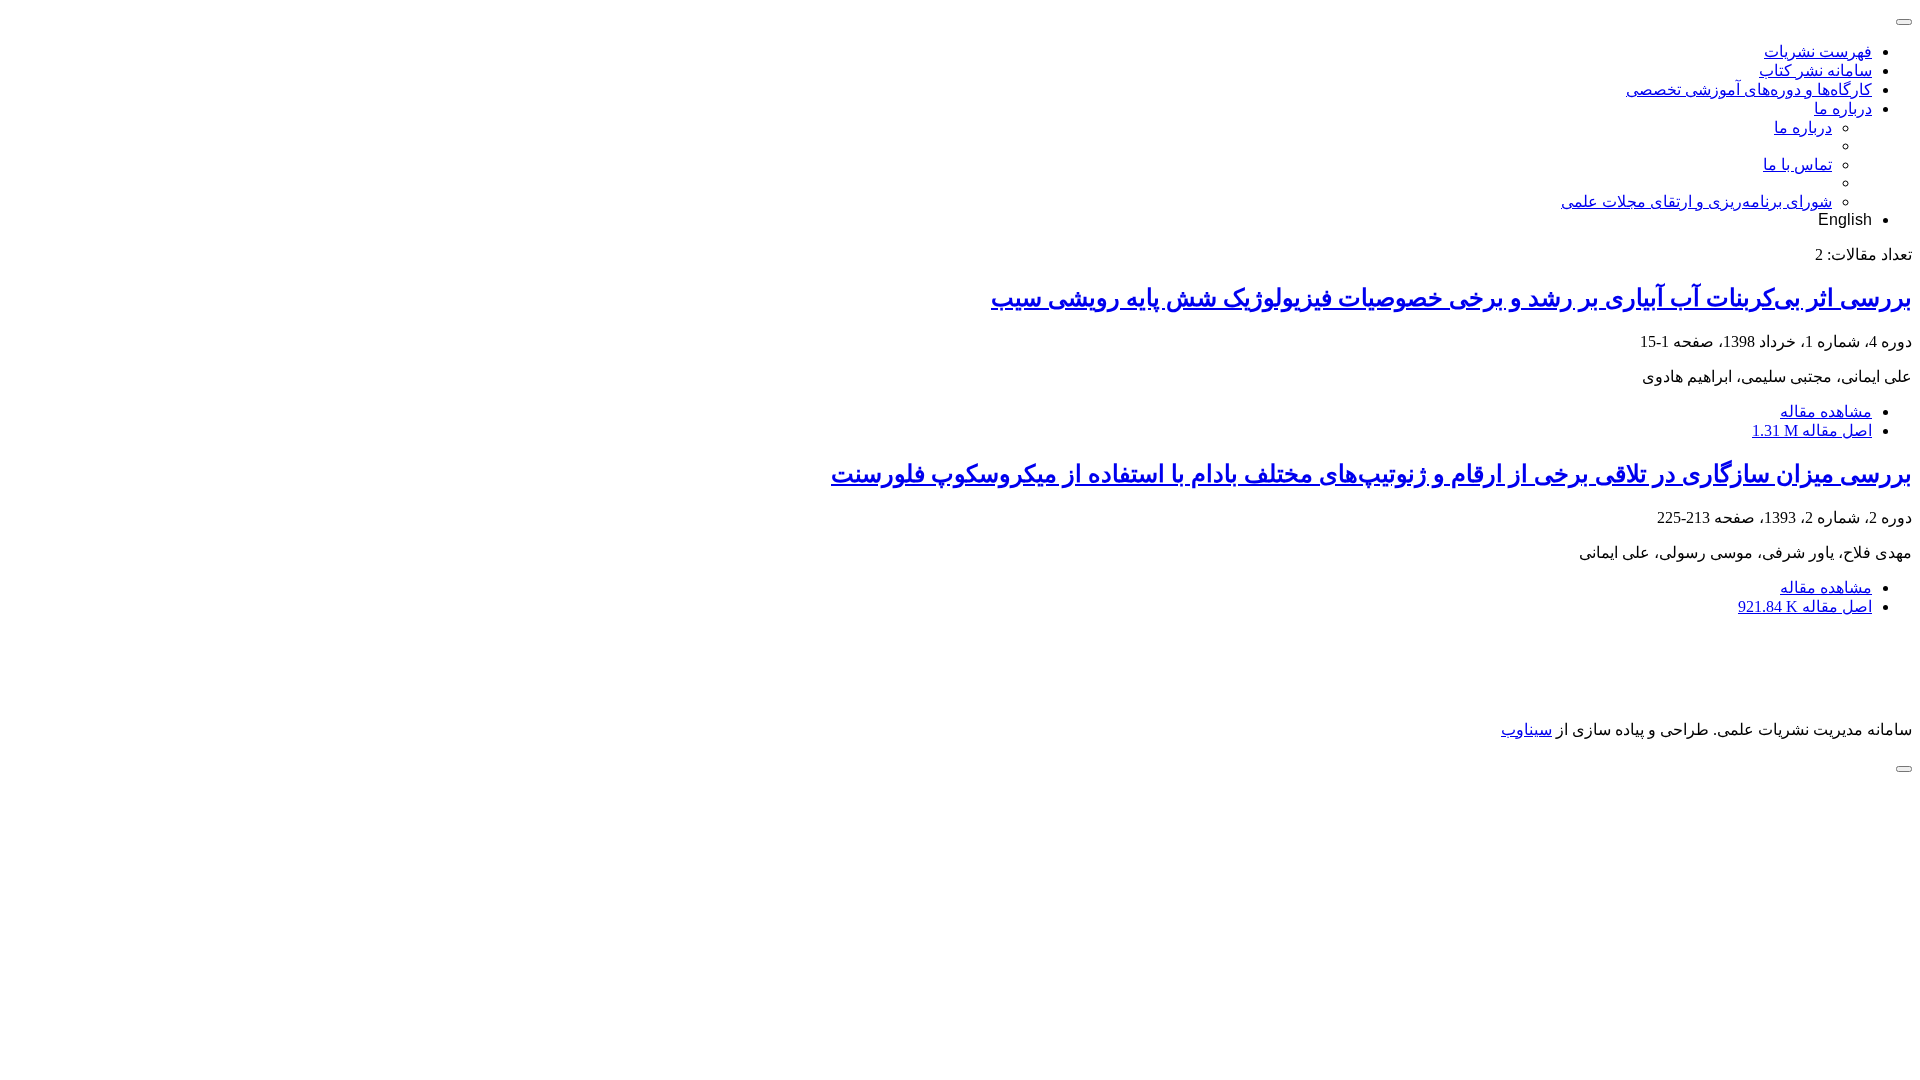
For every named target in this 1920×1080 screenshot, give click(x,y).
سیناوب (1526, 729)
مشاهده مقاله (1826, 411)
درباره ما (1843, 108)
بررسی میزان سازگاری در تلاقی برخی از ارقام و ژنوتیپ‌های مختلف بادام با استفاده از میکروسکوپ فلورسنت (1371, 474)
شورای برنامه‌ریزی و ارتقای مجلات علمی (1696, 201)
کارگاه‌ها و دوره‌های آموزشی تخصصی (1749, 89)
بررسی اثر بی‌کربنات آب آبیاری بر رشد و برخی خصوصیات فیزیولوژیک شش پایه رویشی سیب (1451, 298)
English (1845, 219)
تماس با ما (1797, 164)
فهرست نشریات (1818, 51)
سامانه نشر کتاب (1815, 70)
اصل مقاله (1812, 430)
